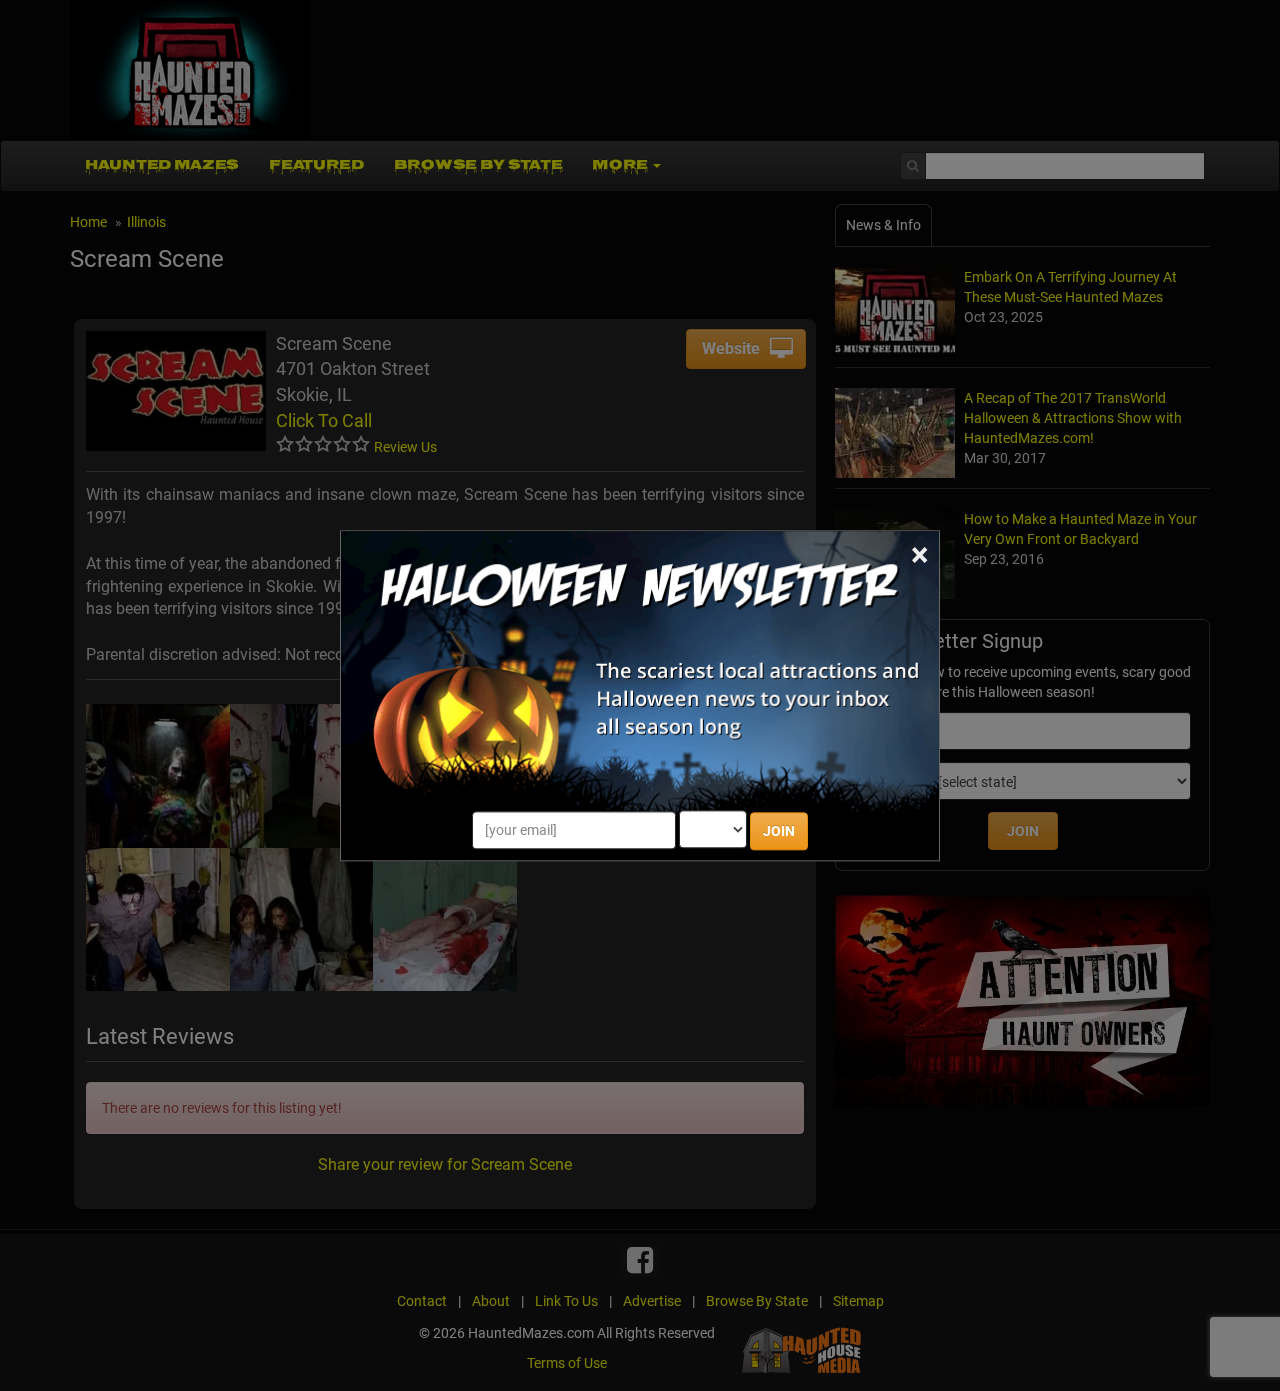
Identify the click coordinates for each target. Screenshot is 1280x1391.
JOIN (779, 831)
